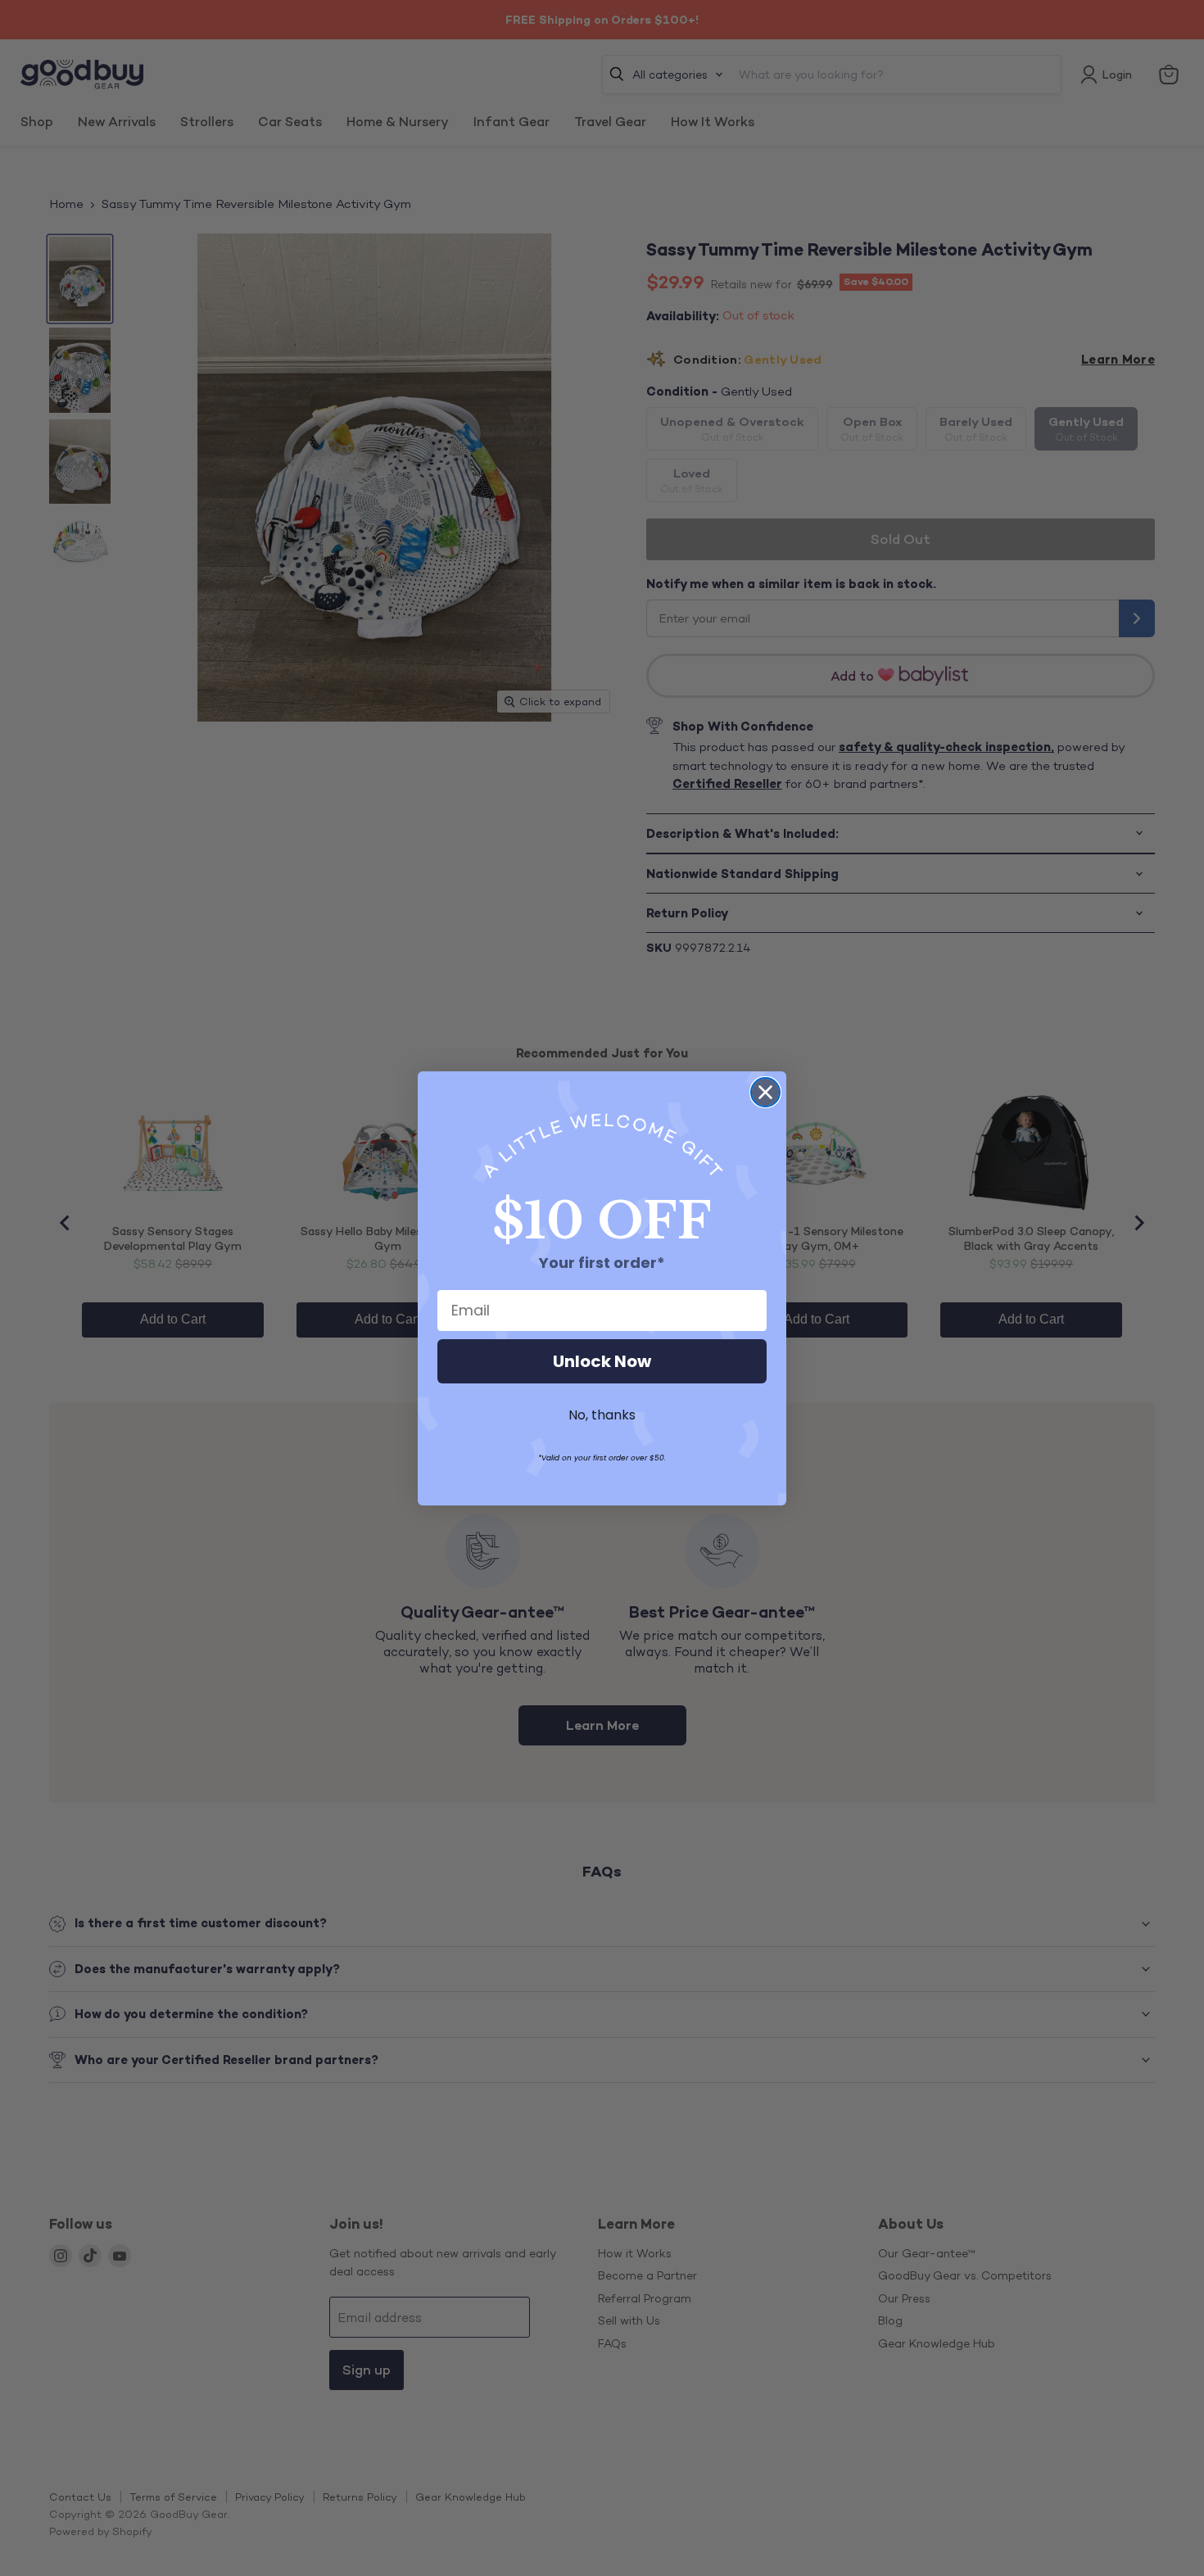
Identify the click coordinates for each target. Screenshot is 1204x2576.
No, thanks (602, 1415)
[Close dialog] (765, 1092)
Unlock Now (602, 1361)
